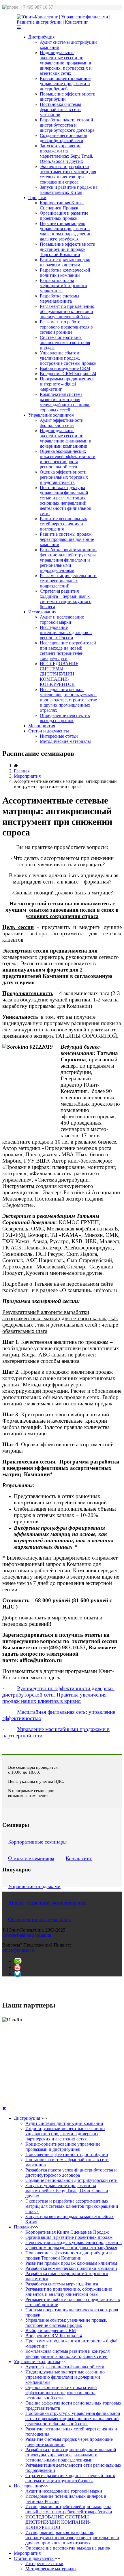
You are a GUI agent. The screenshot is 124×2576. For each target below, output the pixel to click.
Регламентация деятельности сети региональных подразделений (68, 581)
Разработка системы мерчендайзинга (60, 298)
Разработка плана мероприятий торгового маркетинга (63, 286)
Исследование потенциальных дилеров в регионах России (66, 632)
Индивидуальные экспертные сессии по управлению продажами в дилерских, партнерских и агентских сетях (66, 63)
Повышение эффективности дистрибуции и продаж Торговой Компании (68, 249)
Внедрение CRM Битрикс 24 (68, 374)
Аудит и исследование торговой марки (62, 620)
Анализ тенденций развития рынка (47, 1903)
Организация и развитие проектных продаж (64, 216)
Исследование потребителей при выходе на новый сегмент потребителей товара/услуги (68, 651)
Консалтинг (79, 1858)
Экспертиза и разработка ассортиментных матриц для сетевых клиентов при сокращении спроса (68, 174)
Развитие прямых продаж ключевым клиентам (65, 262)
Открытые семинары (31, 1858)
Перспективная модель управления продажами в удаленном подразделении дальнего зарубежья (66, 231)
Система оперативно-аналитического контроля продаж (65, 342)
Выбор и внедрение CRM (65, 368)
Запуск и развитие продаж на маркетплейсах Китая (69, 190)
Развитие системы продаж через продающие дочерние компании (67, 539)
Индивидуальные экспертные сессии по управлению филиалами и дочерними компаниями (66, 438)
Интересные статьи (59, 736)
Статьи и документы (49, 731)
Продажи (37, 198)
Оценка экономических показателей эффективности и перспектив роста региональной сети (68, 459)
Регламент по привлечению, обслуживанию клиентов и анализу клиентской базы (68, 311)
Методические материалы (65, 741)
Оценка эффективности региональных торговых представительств (64, 477)
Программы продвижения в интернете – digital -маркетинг (67, 384)
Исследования (42, 612)
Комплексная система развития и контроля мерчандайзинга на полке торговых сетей (65, 402)
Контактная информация (27, 1935)
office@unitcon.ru (19, 1950)
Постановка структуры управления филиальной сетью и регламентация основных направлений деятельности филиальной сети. (66, 500)
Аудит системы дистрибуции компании (64, 2123)
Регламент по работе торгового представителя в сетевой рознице (66, 327)
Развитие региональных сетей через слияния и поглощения (63, 524)
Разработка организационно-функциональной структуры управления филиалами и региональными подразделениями (68, 560)
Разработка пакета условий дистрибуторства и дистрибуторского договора (67, 125)
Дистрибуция (41, 37)
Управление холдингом (51, 415)
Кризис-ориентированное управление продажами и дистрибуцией (65, 84)
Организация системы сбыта (40, 1919)
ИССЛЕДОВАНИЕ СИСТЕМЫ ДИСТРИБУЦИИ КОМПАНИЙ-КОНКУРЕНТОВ (59, 674)
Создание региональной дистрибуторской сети (64, 138)
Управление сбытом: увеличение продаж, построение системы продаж (68, 358)
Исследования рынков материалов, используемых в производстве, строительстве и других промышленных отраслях (68, 700)
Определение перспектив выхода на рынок (65, 718)
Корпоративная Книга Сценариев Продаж (62, 205)
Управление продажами (34, 1886)
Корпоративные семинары (37, 1842)
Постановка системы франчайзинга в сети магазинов (60, 109)
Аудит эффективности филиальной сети (62, 423)
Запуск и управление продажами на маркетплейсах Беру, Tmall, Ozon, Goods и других (66, 153)
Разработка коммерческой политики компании (65, 273)
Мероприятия (42, 726)
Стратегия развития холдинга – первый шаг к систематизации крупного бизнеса (66, 599)
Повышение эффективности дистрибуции (67, 2154)
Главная (22, 771)
